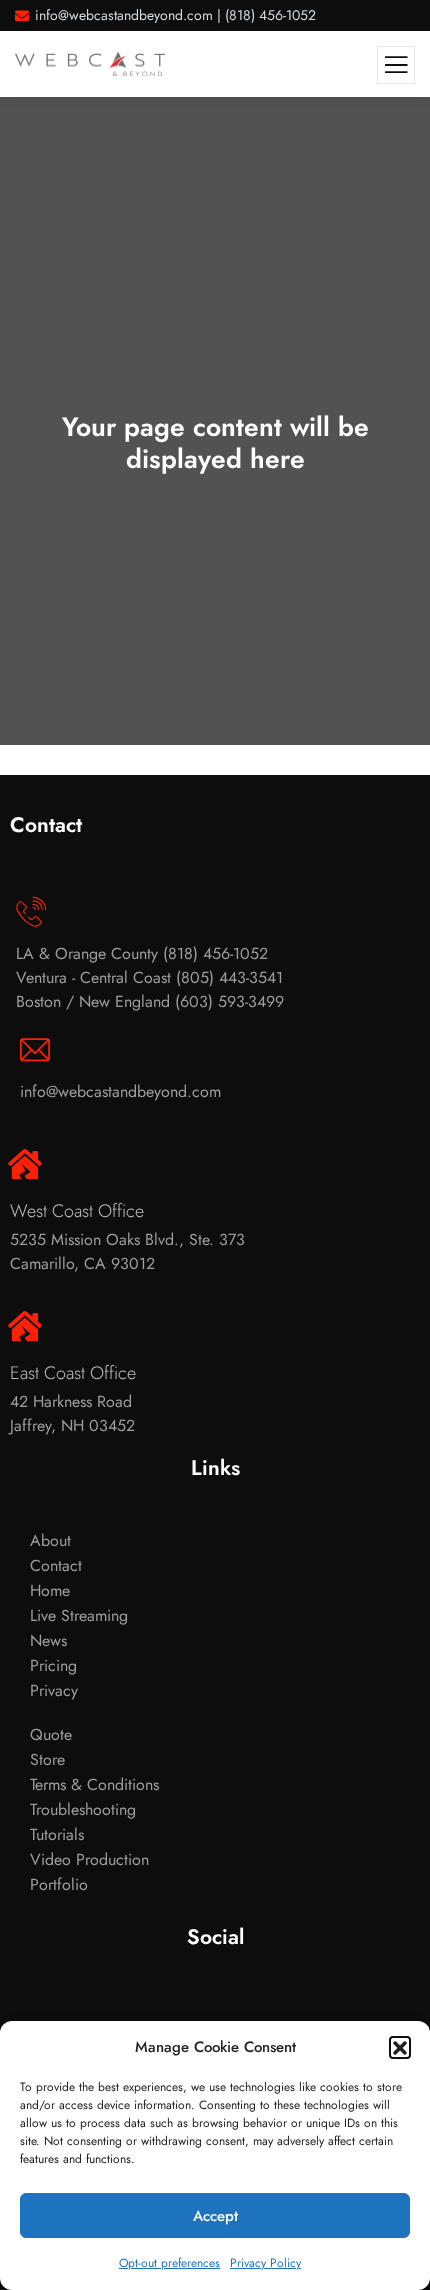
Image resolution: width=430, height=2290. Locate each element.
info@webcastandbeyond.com (124, 15)
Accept (215, 2216)
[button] (400, 2047)
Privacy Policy (265, 2263)
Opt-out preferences (169, 2263)
